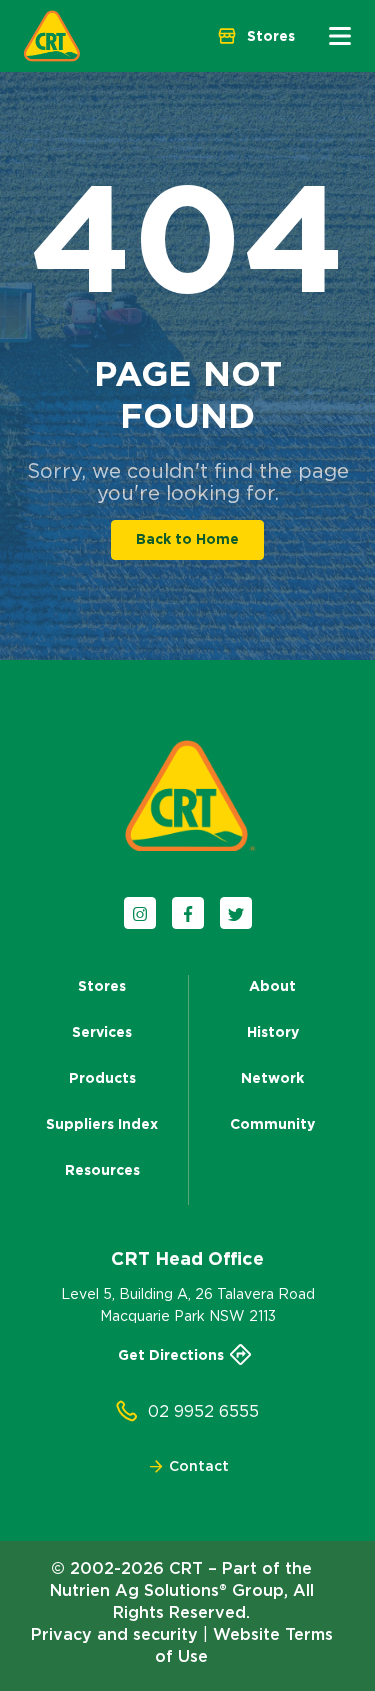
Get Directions (171, 1355)
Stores (102, 986)
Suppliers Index (102, 1124)
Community (272, 1124)
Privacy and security (114, 1634)
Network (272, 1078)
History (273, 1032)
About (272, 986)
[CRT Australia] (52, 36)
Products (102, 1078)
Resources (102, 1170)
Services (102, 1032)
